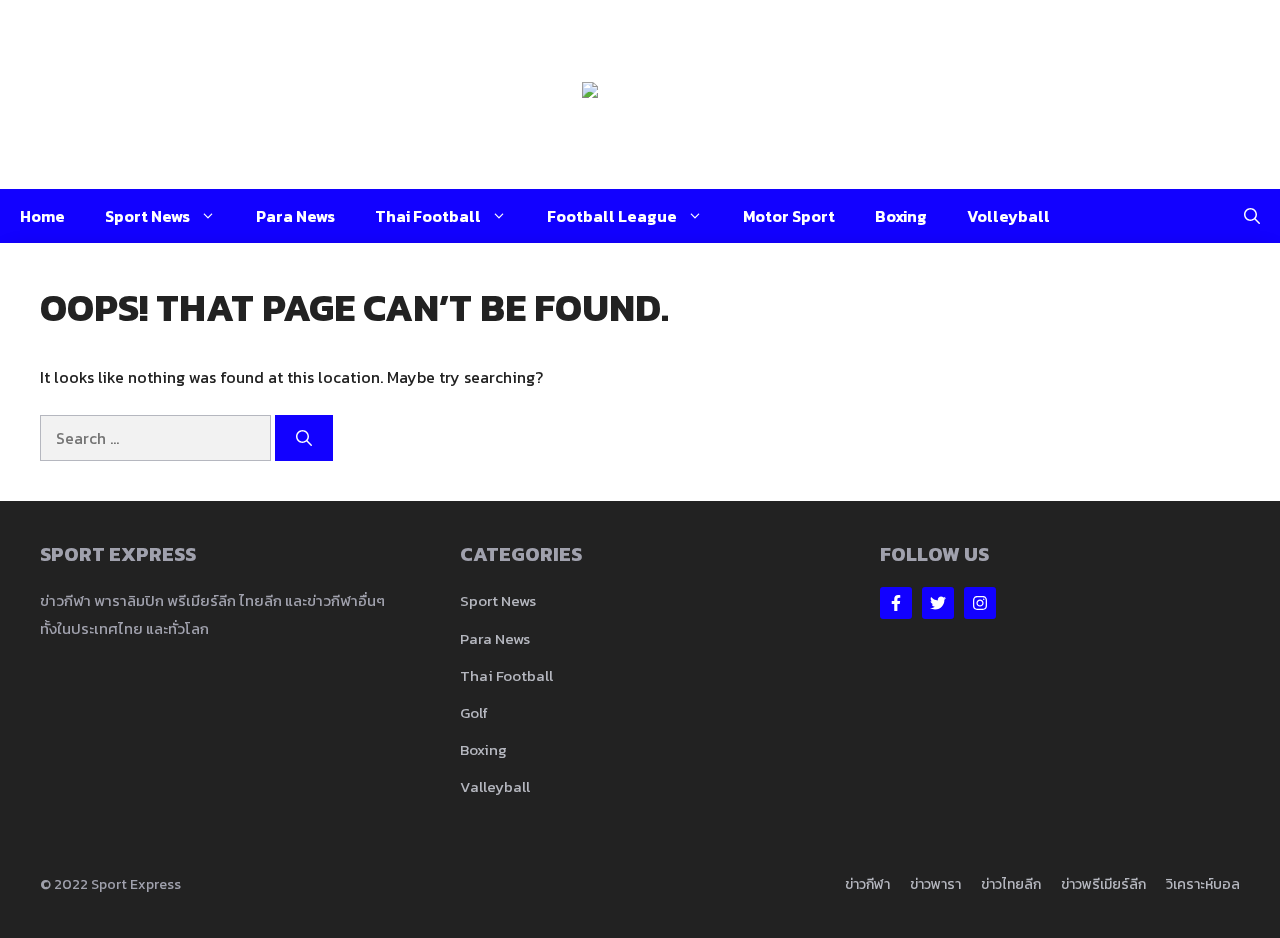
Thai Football (428, 216)
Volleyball (1008, 216)
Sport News (147, 216)
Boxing (901, 216)
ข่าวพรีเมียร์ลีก (1103, 884)
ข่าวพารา (935, 884)
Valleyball (495, 786)
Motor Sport (789, 216)
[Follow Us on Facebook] (896, 603)
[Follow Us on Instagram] (980, 603)
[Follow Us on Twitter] (938, 603)
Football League (612, 216)
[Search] (304, 438)
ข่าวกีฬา (867, 884)
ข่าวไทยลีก (1011, 884)
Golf (474, 712)
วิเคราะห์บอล (1203, 884)
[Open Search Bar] (1252, 216)
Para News (295, 216)
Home (42, 216)
